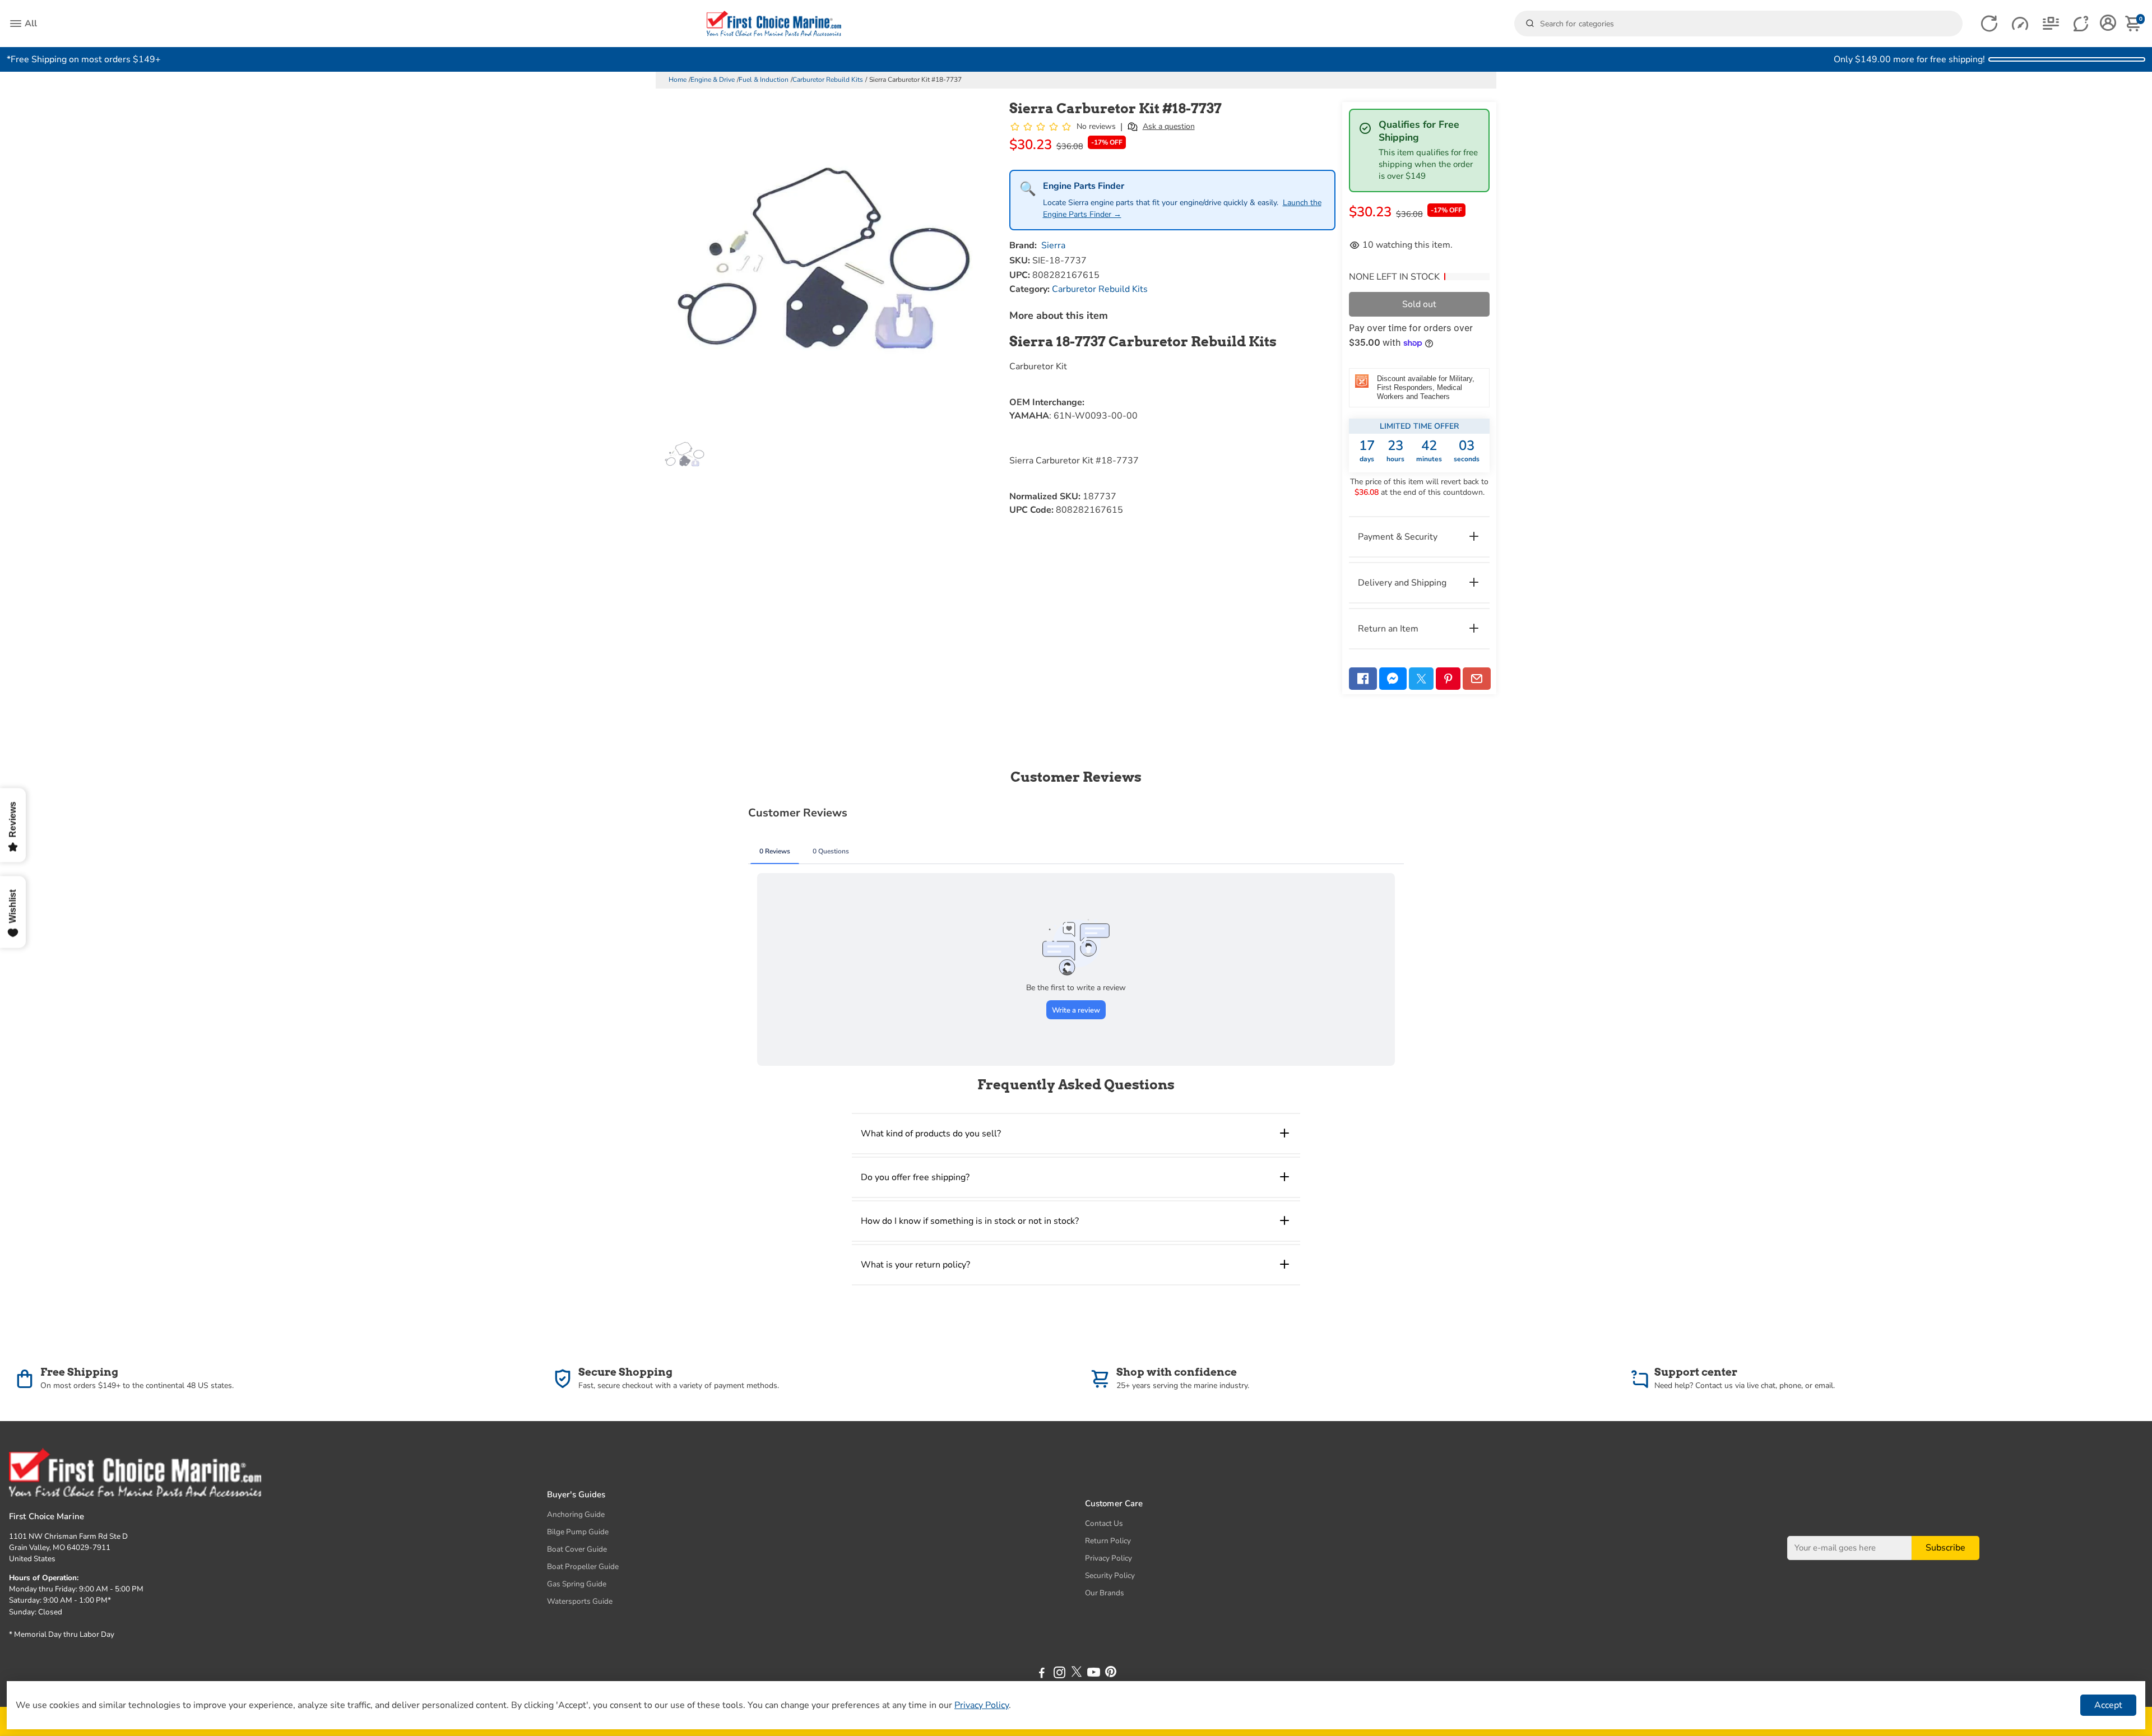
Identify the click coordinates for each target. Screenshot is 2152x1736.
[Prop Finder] (1989, 24)
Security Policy (1110, 1575)
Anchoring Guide (576, 1514)
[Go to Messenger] (1393, 679)
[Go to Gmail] (1477, 679)
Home (678, 80)
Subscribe (1945, 1548)
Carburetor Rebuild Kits (828, 80)
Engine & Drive (713, 80)
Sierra (1053, 245)
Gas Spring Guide (577, 1584)
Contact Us (1104, 1523)
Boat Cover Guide (577, 1549)
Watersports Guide (580, 1601)
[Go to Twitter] (1421, 679)
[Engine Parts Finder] (2020, 24)
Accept (2108, 1705)
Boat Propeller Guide (583, 1566)
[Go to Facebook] (1363, 679)
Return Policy (1108, 1541)
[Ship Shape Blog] (2051, 24)
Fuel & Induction (764, 80)
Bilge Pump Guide (578, 1532)
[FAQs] (2082, 24)
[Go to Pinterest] (1448, 679)
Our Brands (1105, 1593)
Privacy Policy (1109, 1558)
